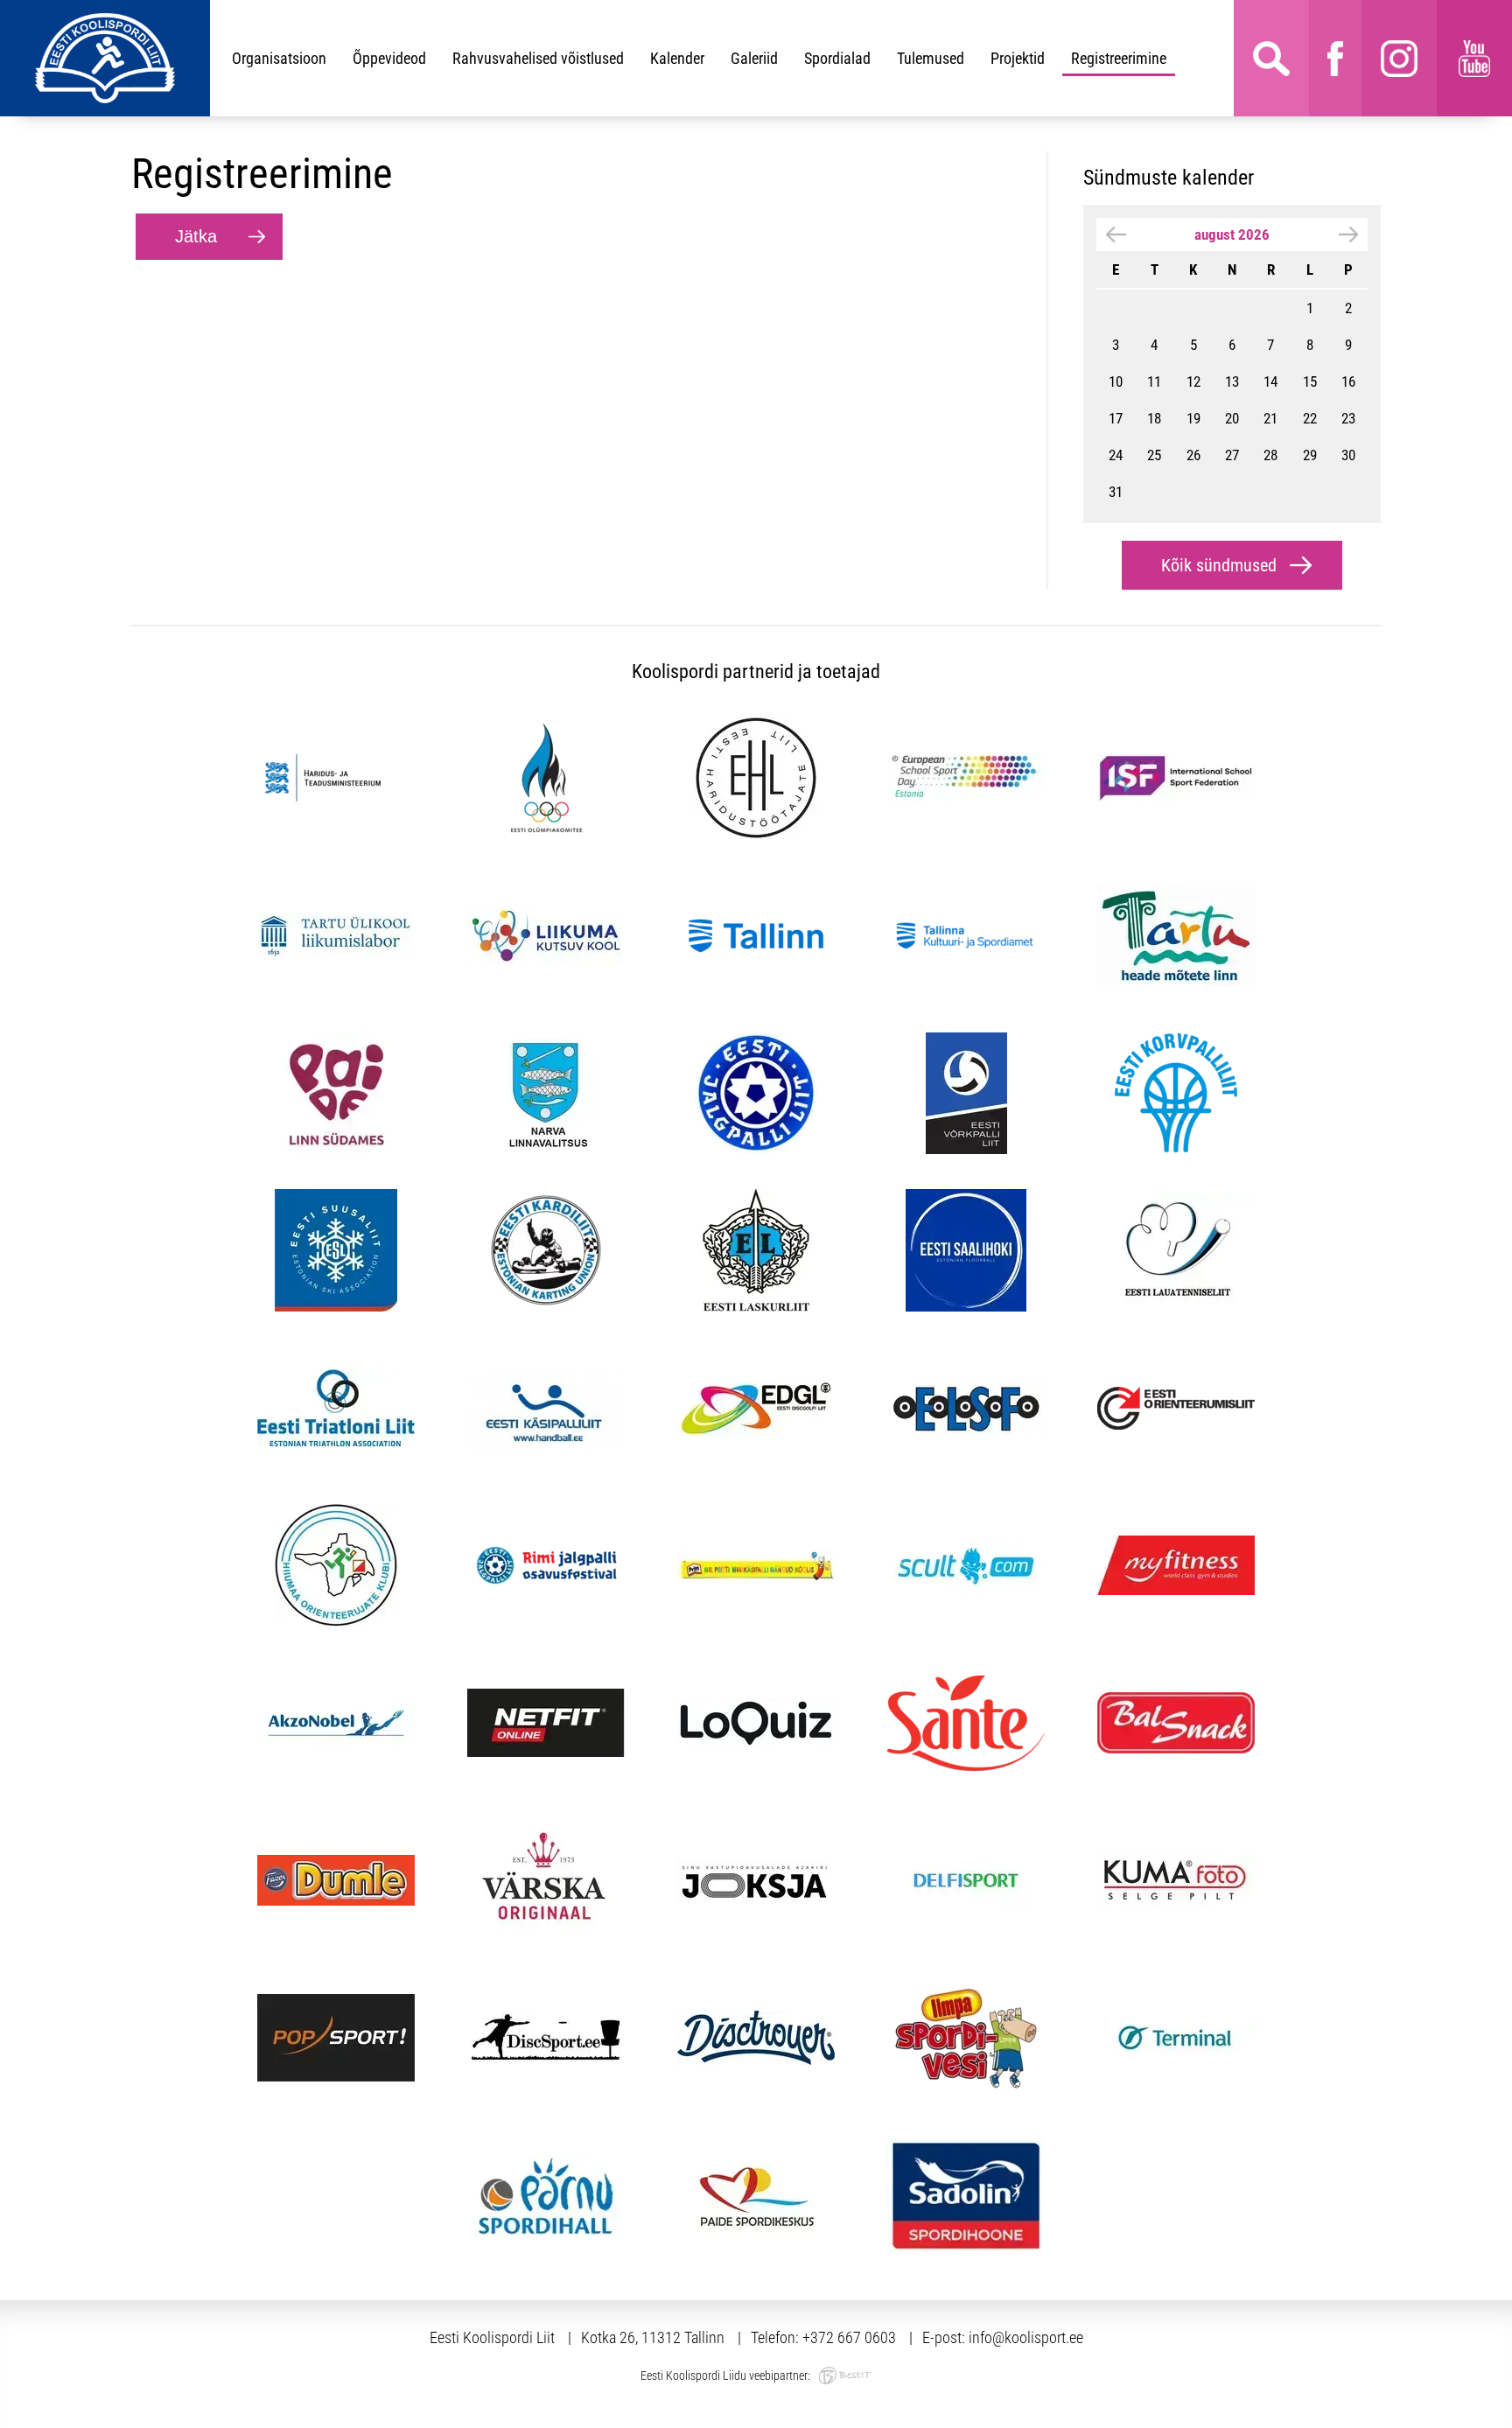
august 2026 (1232, 234)
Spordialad (837, 58)
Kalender (677, 58)
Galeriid (754, 58)
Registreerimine (1119, 58)
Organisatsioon (279, 58)
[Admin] (5, 11)
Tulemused (931, 58)
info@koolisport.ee (1026, 2337)
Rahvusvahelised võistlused (538, 58)
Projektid (1018, 58)
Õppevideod (389, 58)
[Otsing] (1271, 58)
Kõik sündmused (1219, 565)
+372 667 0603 (849, 2337)
